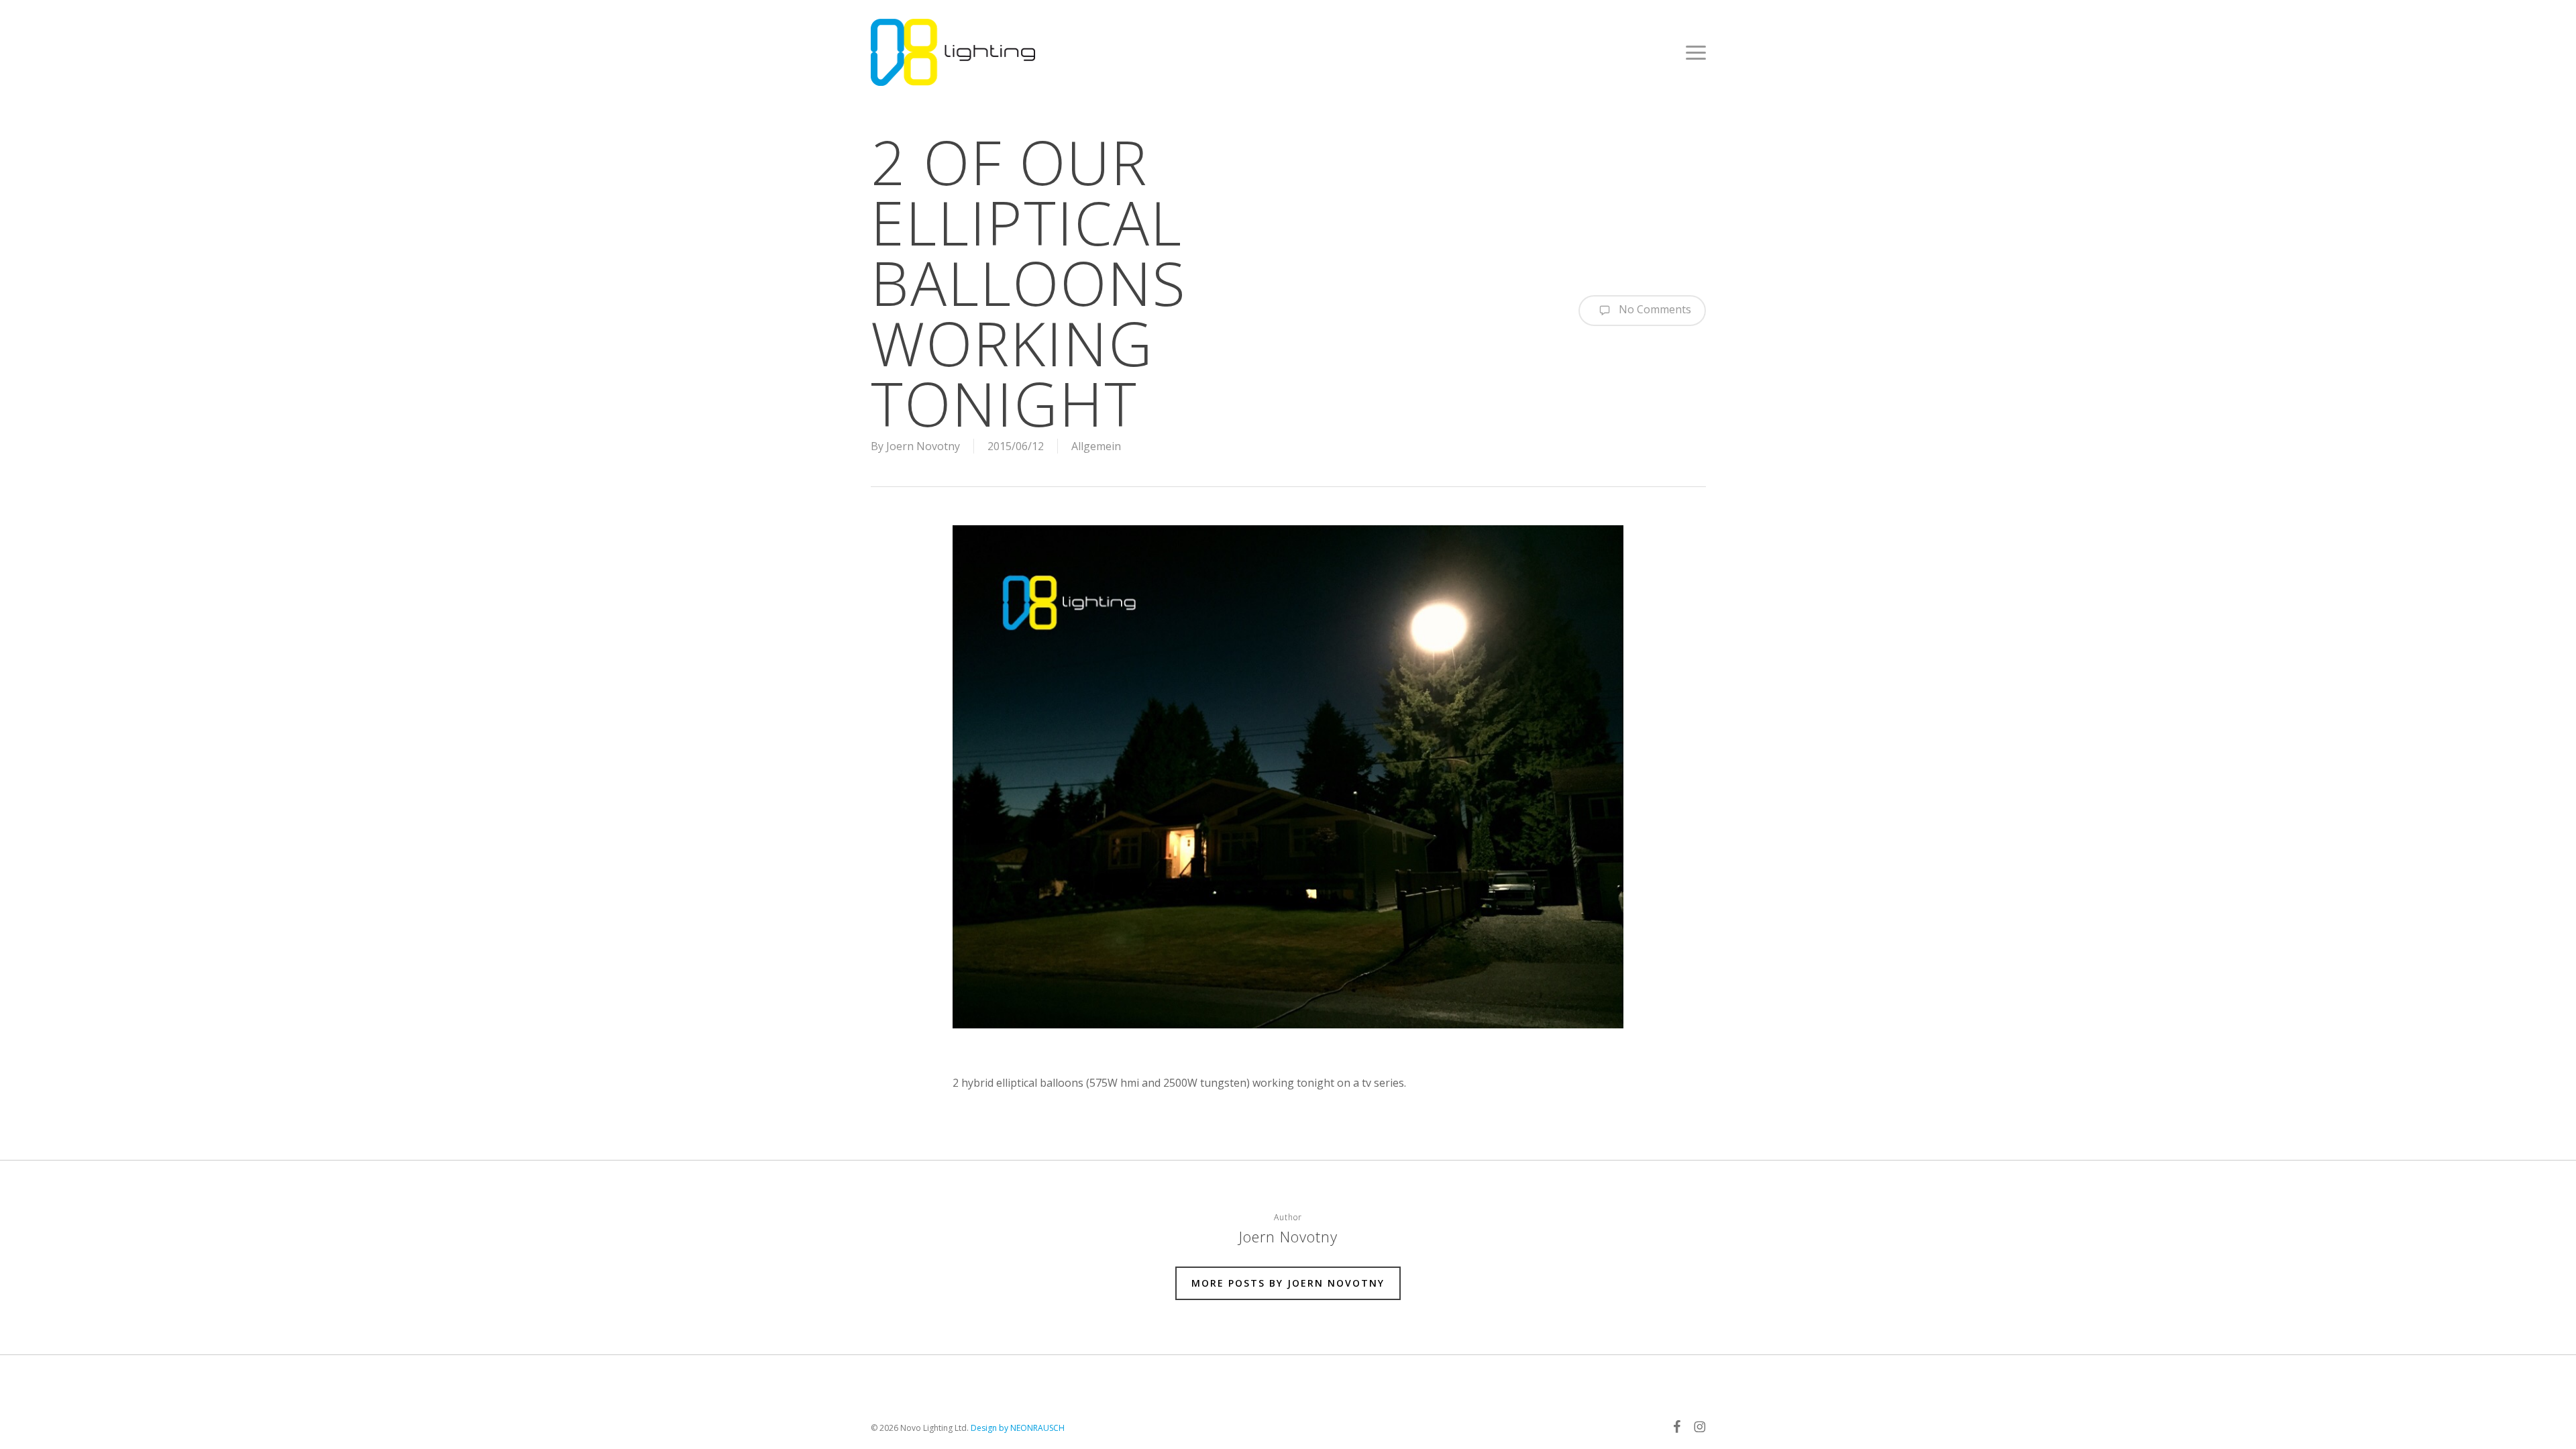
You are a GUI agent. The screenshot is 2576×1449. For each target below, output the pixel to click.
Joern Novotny (923, 446)
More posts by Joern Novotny (1288, 1283)
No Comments (1654, 309)
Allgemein (1096, 446)
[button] (1696, 52)
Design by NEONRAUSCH (1018, 1428)
